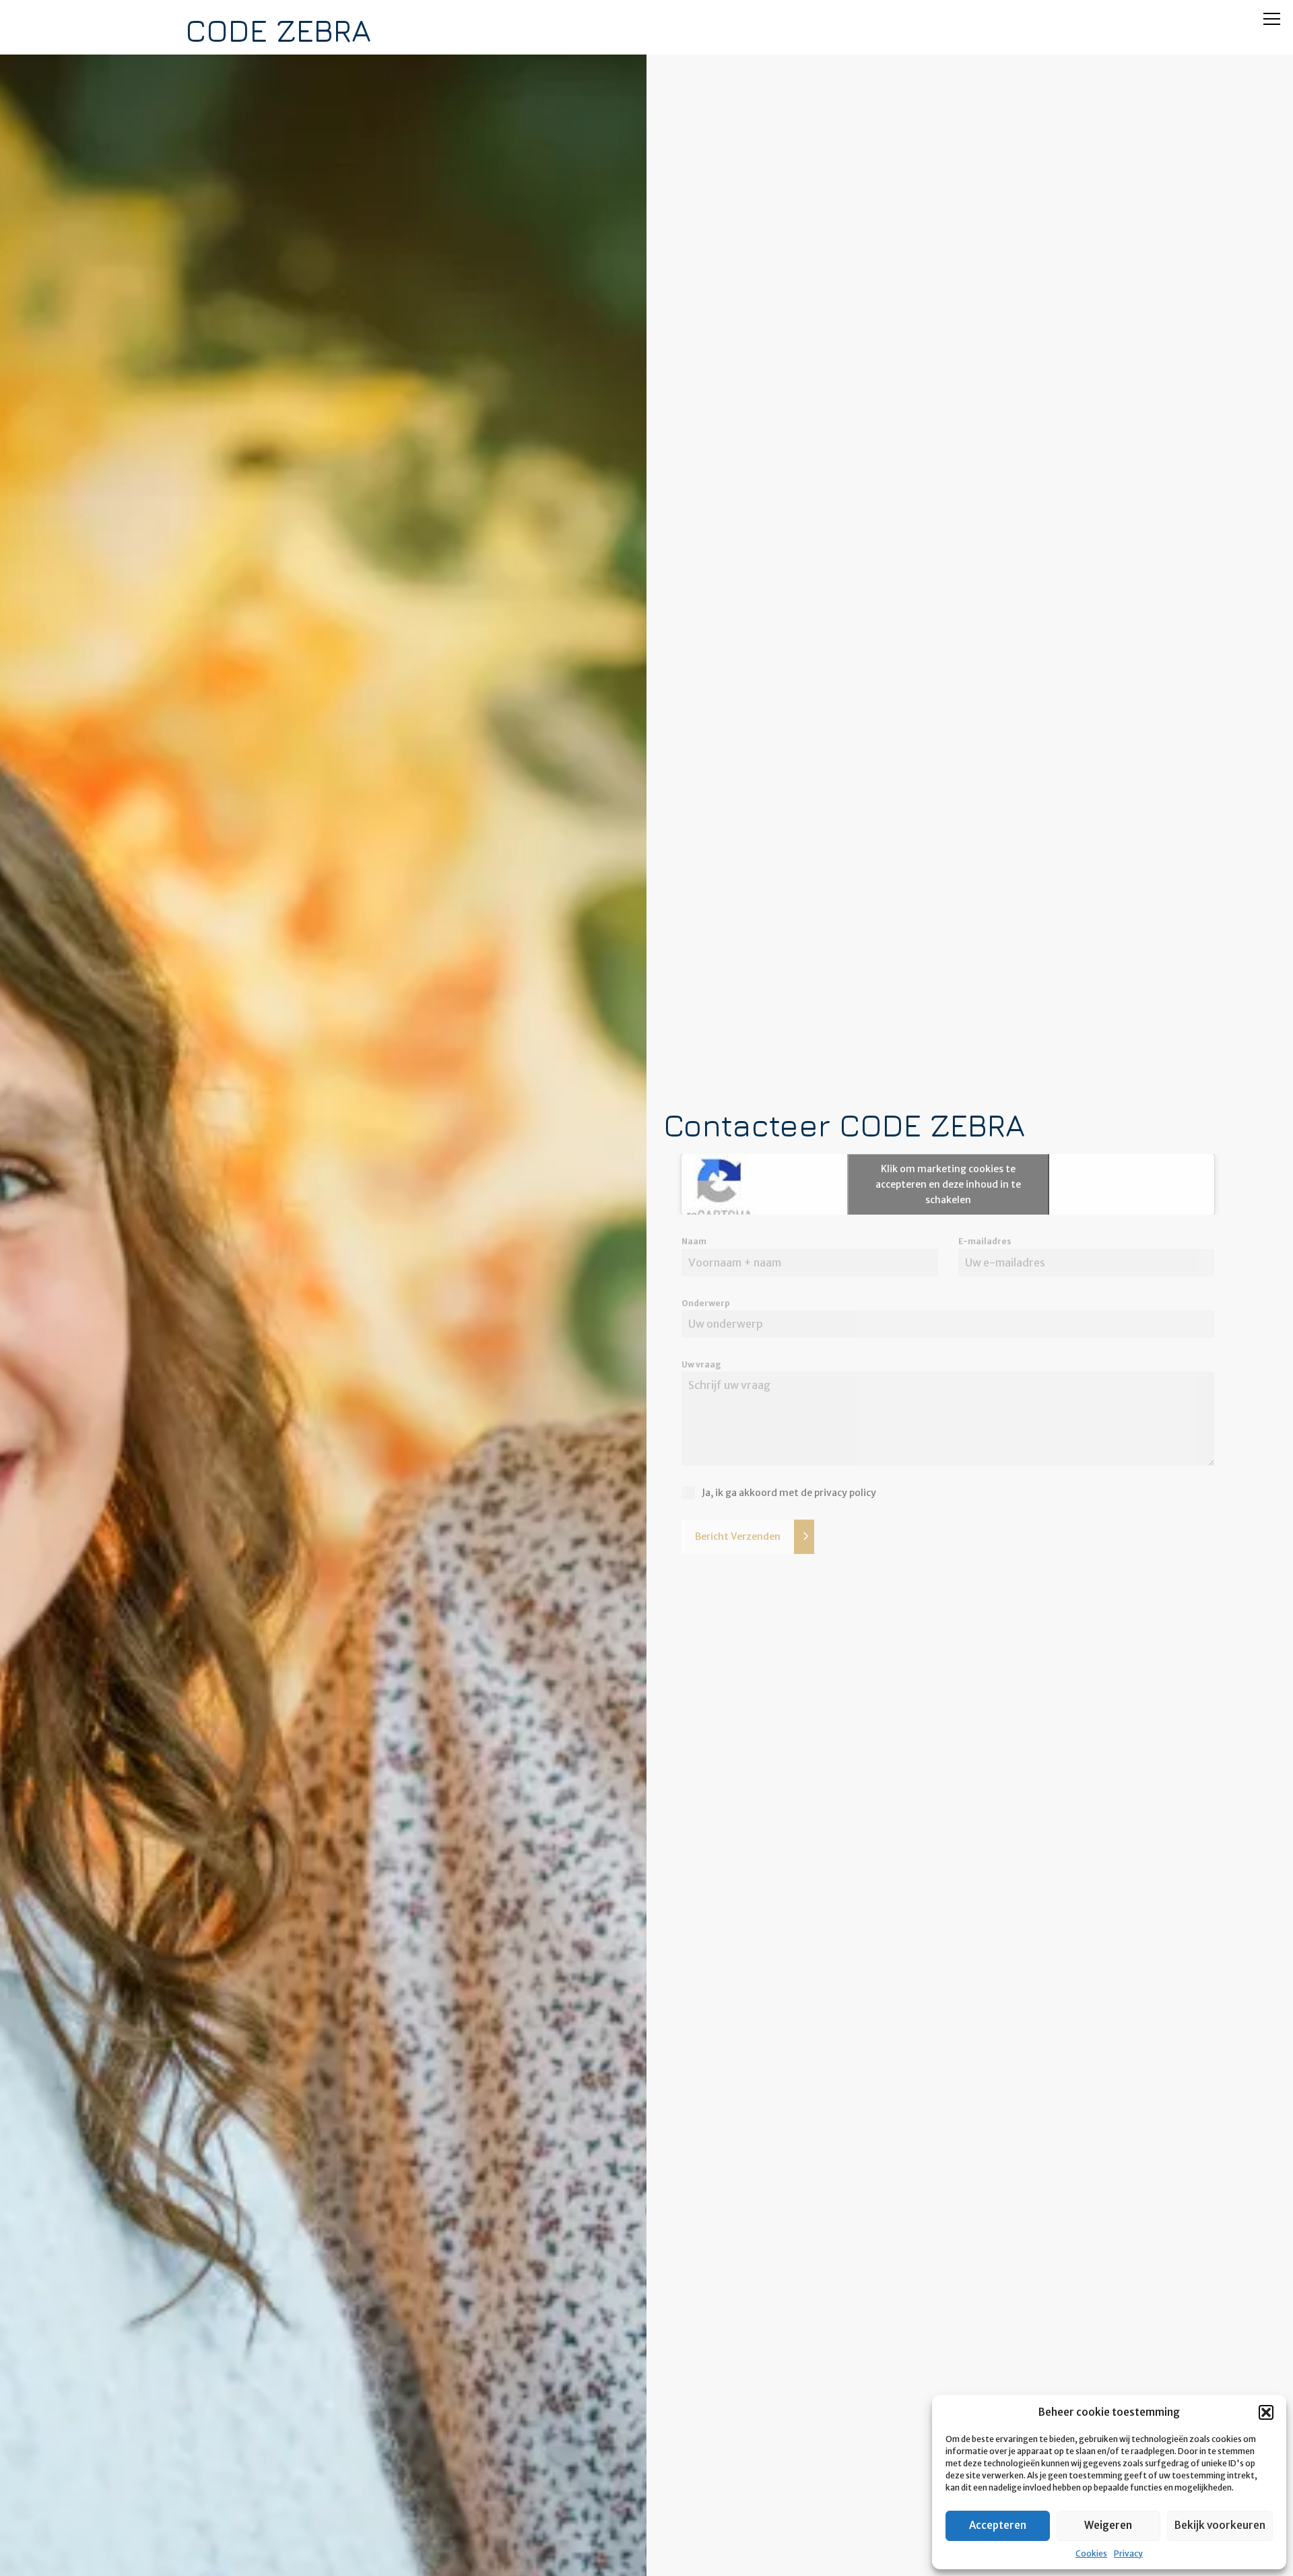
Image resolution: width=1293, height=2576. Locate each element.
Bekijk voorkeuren (1220, 2525)
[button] (1266, 2412)
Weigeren (1108, 2525)
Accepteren (998, 2525)
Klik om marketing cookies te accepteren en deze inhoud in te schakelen (948, 1184)
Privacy (1128, 2553)
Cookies (1091, 2553)
